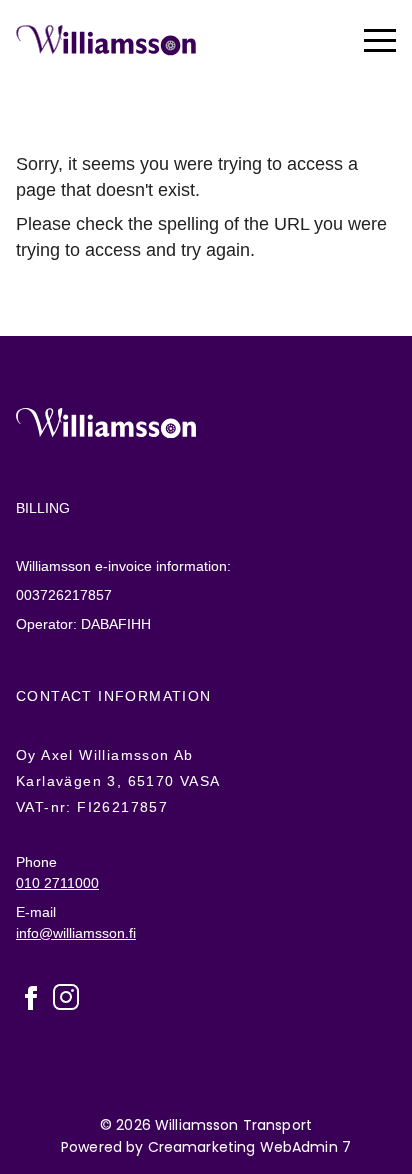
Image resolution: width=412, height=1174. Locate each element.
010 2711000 (57, 882)
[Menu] (380, 40)
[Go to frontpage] (106, 40)
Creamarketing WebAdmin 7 (249, 1146)
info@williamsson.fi (76, 932)
